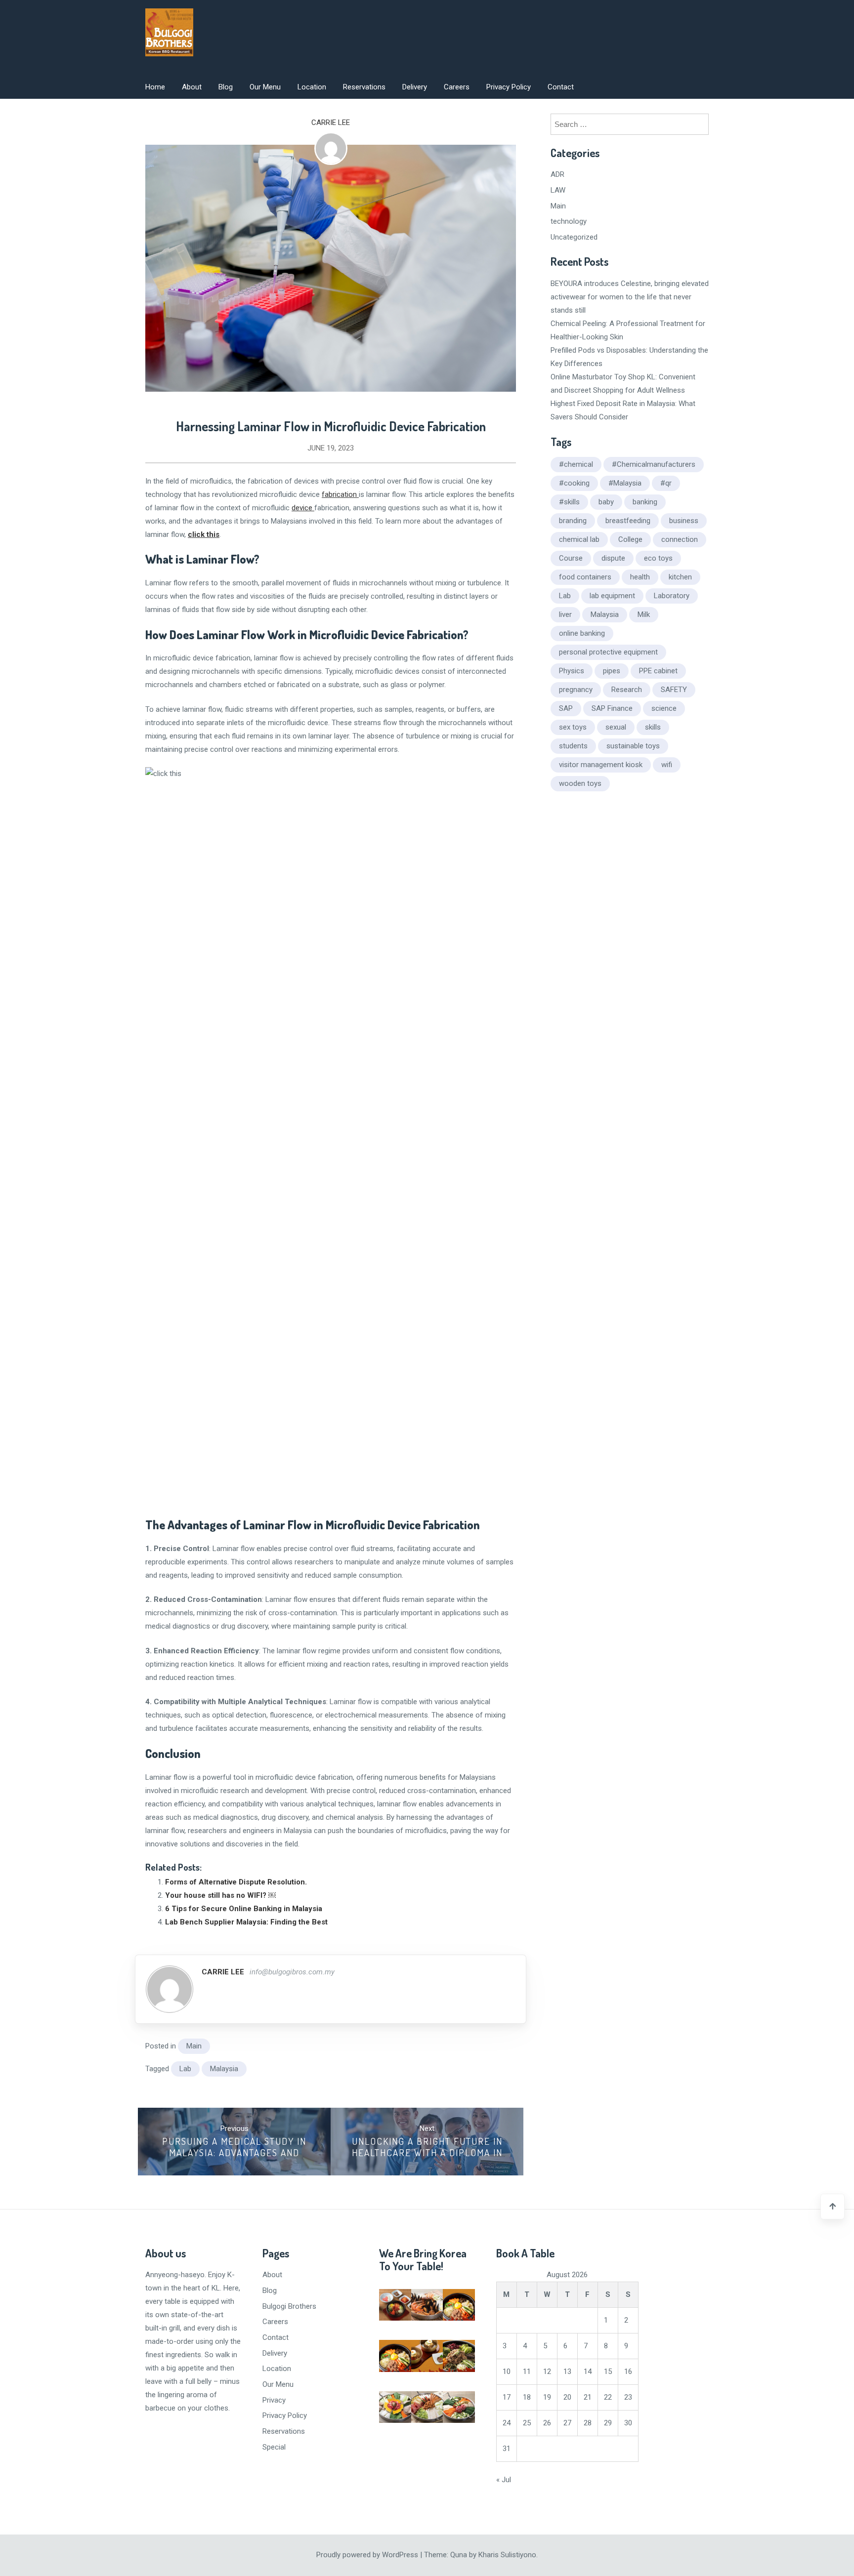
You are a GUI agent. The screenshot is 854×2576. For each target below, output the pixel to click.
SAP (566, 708)
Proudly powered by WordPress (368, 2555)
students (573, 746)
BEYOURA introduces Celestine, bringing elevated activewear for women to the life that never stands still (630, 297)
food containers (585, 577)
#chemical (576, 464)
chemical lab (579, 539)
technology (569, 221)
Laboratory (672, 596)
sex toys (573, 727)
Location (312, 87)
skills (653, 727)
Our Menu (265, 87)
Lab (185, 2069)
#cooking (574, 483)
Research (627, 690)
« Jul (504, 2480)
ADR (557, 174)
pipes (612, 671)
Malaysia (224, 2069)
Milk (644, 614)
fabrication (340, 494)
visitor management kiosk (601, 765)
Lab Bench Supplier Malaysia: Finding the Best (246, 1922)
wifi (667, 765)
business (684, 521)
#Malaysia (625, 483)
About (192, 87)
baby (606, 502)
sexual (616, 727)
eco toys (658, 558)
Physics (572, 671)
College (630, 539)
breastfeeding (628, 521)
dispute (613, 558)
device (303, 508)
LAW (558, 190)
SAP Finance (612, 708)
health (640, 577)
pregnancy (576, 690)
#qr (666, 483)
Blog (226, 87)
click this (204, 534)
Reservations (364, 87)
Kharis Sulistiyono (507, 2555)
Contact (561, 87)
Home (155, 87)
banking (645, 502)
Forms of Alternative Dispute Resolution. (236, 1882)
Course (571, 558)
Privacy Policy (509, 87)
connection (680, 539)
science (664, 708)
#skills (569, 502)
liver (565, 614)
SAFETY (674, 690)
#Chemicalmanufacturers (654, 464)
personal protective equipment (608, 652)
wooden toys (580, 783)
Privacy (274, 2400)
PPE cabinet (658, 671)
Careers (457, 87)
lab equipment (612, 596)
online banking (582, 633)
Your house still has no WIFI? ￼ (220, 1895)
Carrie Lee (331, 123)
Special (274, 2447)
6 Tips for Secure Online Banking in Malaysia (244, 1909)
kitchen (680, 577)
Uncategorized (574, 237)
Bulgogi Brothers (289, 2306)
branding (573, 521)
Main (194, 2046)
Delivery (415, 87)
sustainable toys (633, 746)
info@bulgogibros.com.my (292, 1972)
